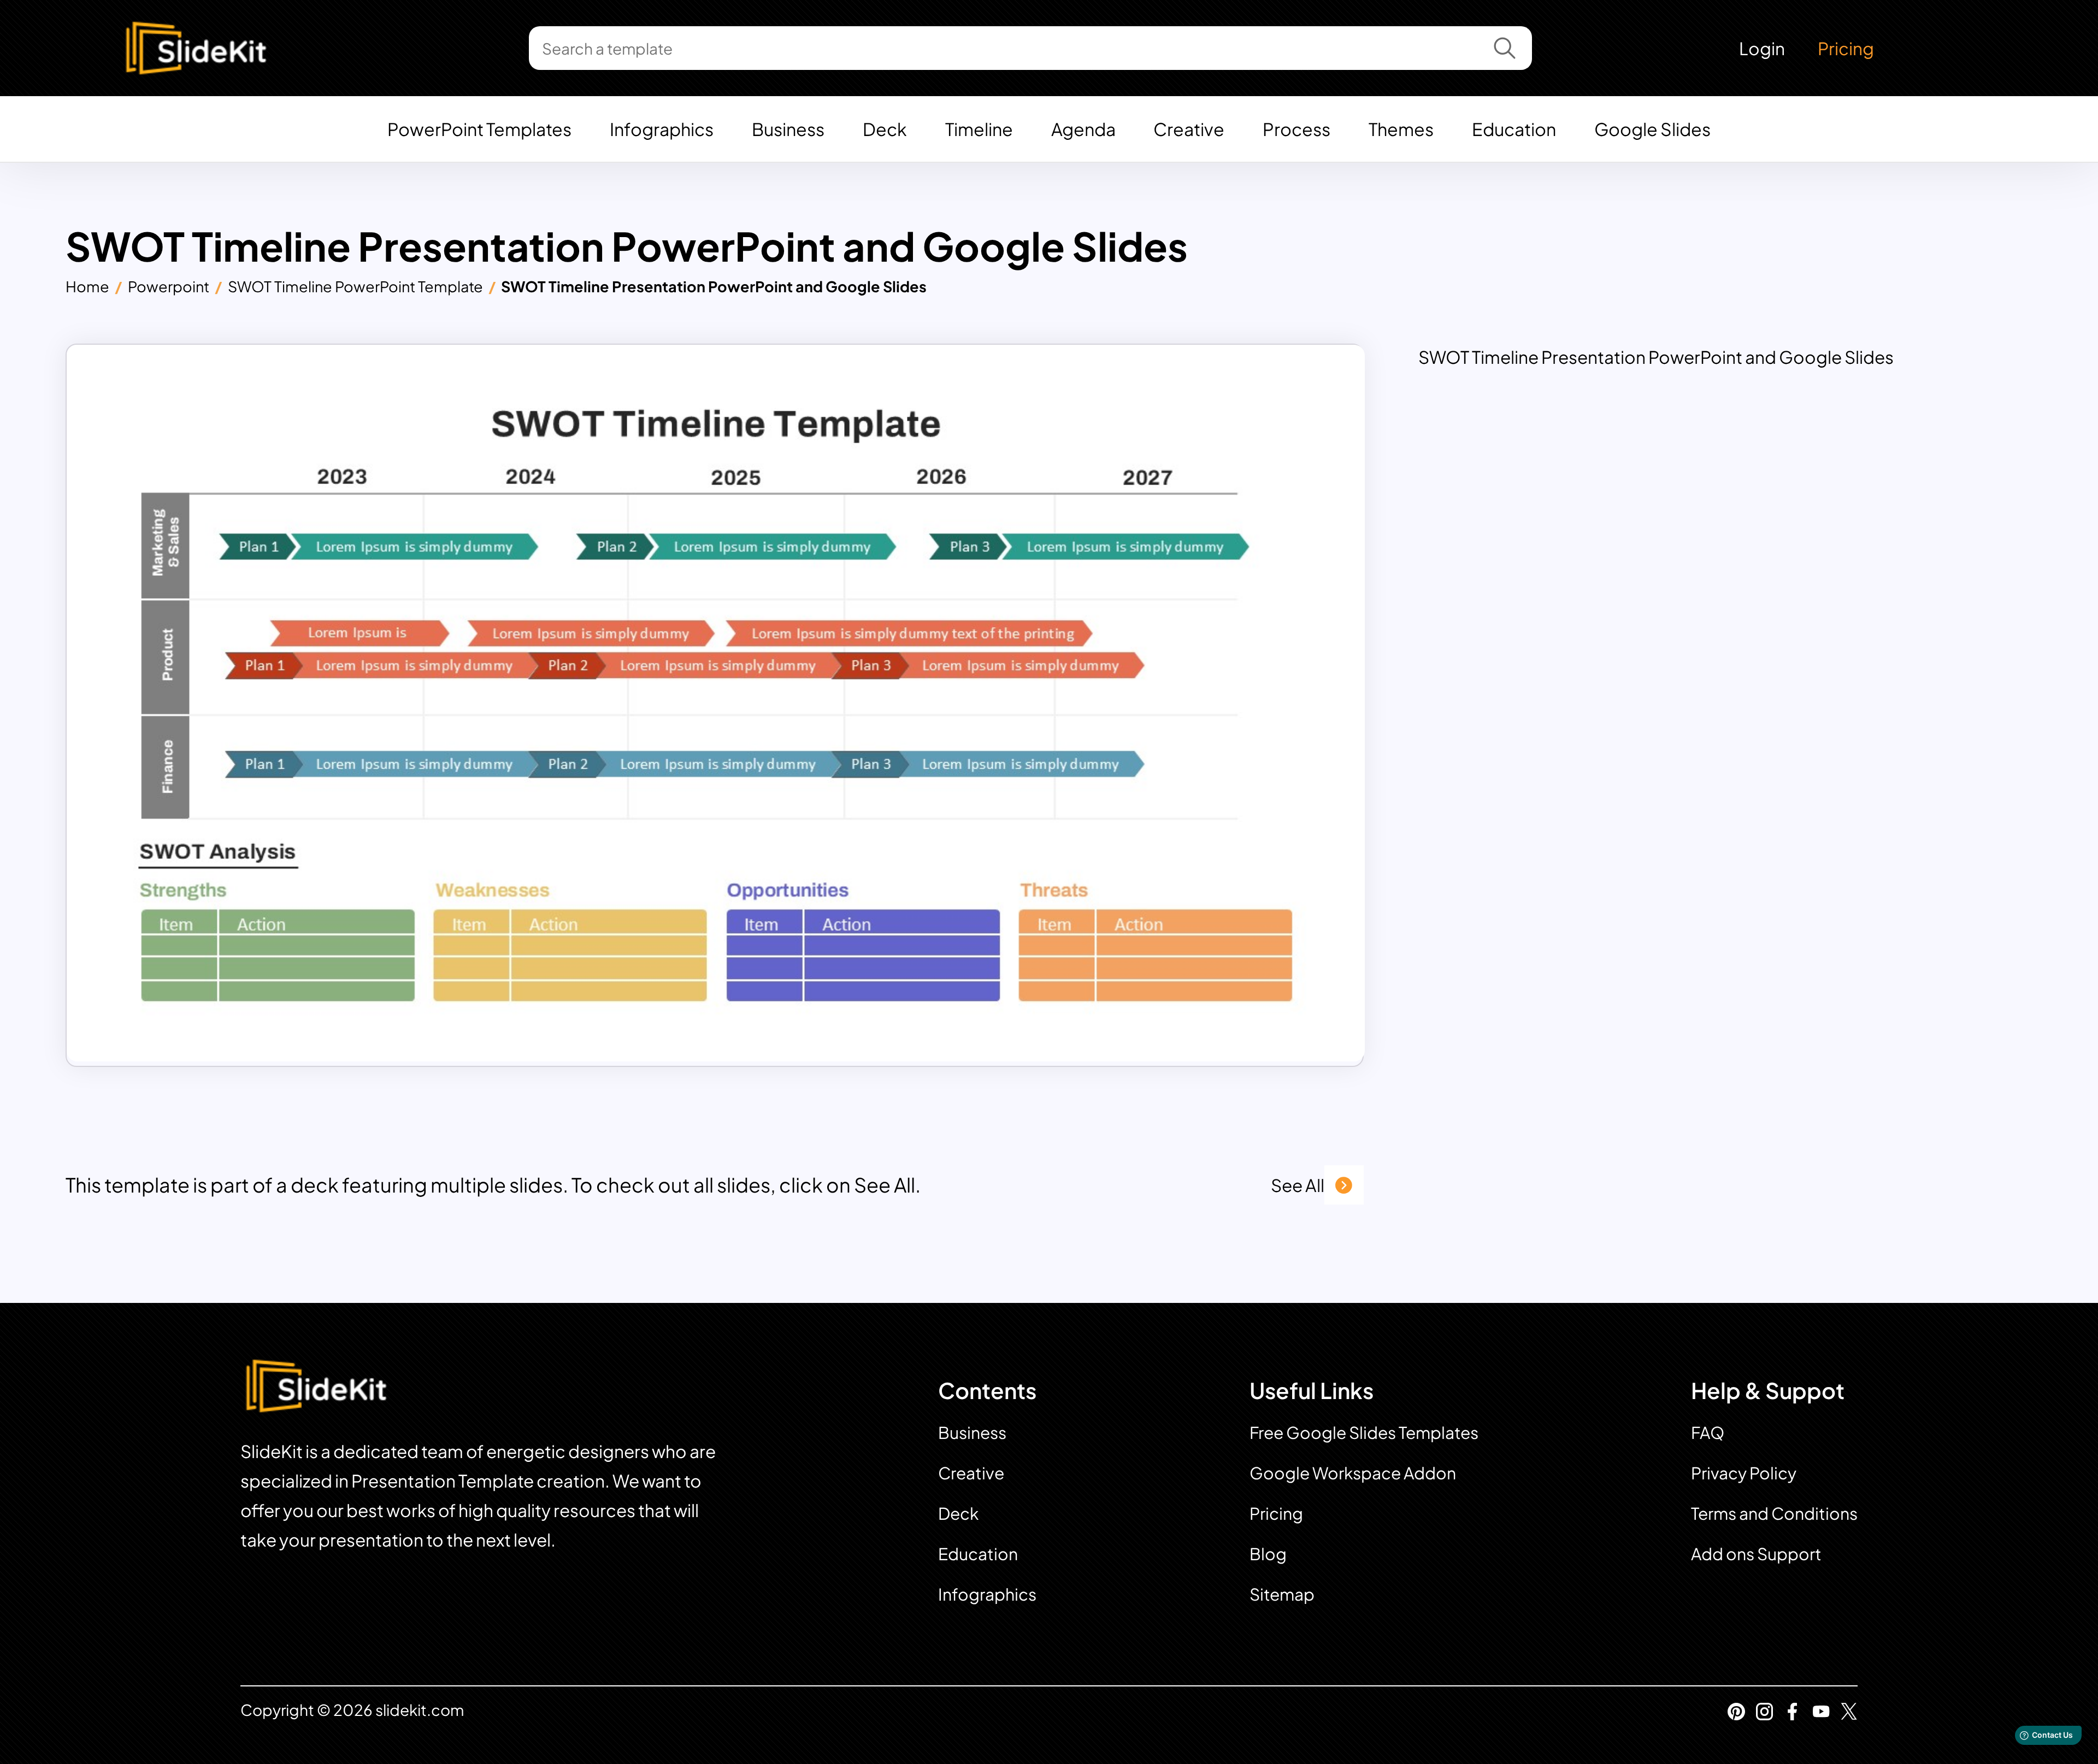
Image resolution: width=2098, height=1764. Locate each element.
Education (1514, 129)
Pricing (1846, 48)
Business (788, 129)
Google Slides (1652, 129)
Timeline (979, 129)
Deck (885, 129)
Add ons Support (1756, 1554)
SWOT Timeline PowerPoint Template (355, 286)
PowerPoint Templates (479, 129)
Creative (1189, 129)
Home (87, 286)
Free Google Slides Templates (1364, 1432)
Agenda (1083, 129)
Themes (1401, 129)
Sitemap (1282, 1594)
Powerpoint (169, 286)
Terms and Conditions (1774, 1513)
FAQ (1708, 1432)
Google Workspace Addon (1353, 1473)
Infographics (662, 129)
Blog (1268, 1554)
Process (1296, 129)
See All (1298, 1185)
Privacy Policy (1744, 1473)
